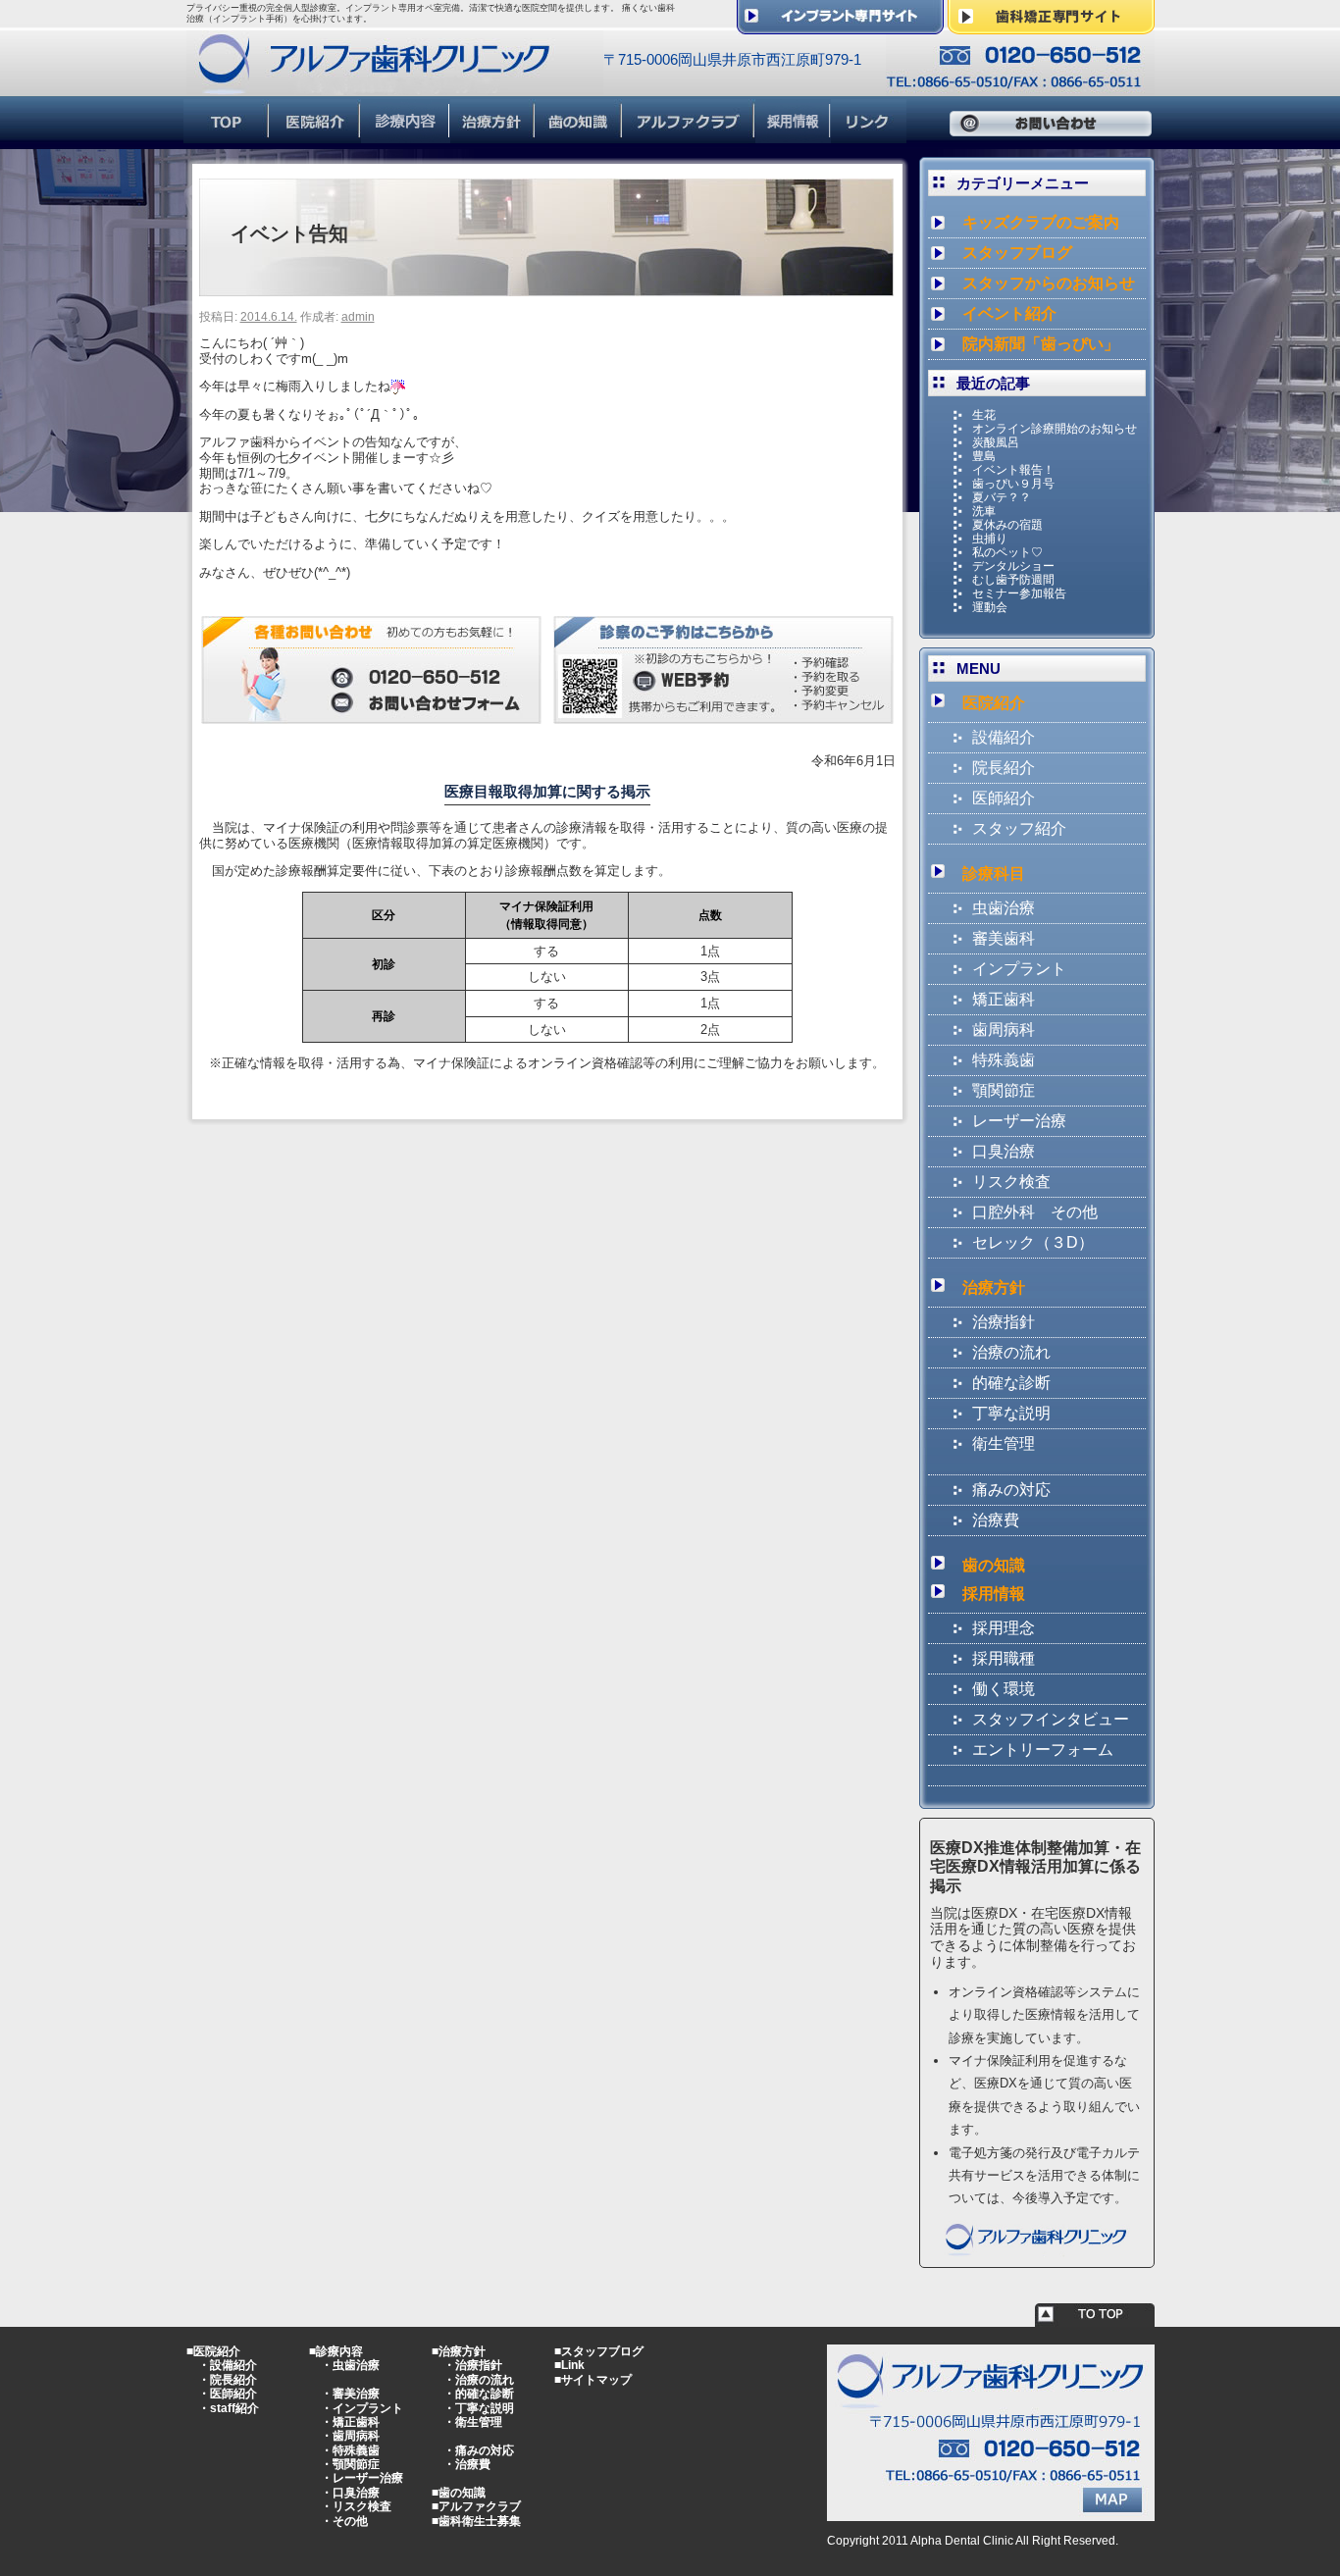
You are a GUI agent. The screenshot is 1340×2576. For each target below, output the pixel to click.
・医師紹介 (228, 2394)
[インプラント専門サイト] (840, 26)
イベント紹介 (1009, 313)
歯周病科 (1004, 1030)
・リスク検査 (356, 2506)
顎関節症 (1004, 1090)
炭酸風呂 (996, 442)
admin (358, 317)
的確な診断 (1011, 1383)
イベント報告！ (1013, 470)
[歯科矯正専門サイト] (1051, 26)
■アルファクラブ (476, 2506)
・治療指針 (473, 2365)
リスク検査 (1011, 1182)
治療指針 (1004, 1322)
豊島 (984, 456)
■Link (569, 2365)
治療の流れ (1011, 1352)
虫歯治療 (1004, 908)
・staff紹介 (229, 2408)
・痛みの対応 (479, 2450)
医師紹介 (1004, 798)
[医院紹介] (315, 135)
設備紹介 (1004, 737)
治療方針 (994, 1288)
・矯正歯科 (350, 2422)
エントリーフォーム (1043, 1750)
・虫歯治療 (350, 2365)
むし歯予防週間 (1013, 580)
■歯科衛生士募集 (476, 2521)
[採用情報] (793, 135)
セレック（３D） (1033, 1242)
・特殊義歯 (350, 2450)
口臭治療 (1004, 1151)
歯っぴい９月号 (1013, 484)
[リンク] (869, 135)
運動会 (990, 607)
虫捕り (990, 539)
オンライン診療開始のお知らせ (1055, 429)
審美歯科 (1004, 938)
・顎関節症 (350, 2464)
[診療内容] (406, 135)
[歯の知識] (579, 135)
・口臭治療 (350, 2493)
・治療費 (467, 2464)
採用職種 (1004, 1658)
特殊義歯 (1004, 1060)
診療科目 (994, 874)
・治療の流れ (479, 2380)
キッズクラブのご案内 (1041, 222)
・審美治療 (350, 2394)
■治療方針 (459, 2351)
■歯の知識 (459, 2493)
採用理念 (1004, 1628)
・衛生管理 (473, 2422)
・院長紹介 (228, 2380)
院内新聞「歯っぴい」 (1041, 344)
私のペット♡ (1007, 552)
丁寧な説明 (1011, 1413)
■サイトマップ (593, 2380)
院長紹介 (1004, 768)
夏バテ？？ (1002, 497)
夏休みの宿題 (1007, 525)
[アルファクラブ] (689, 135)
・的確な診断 (479, 2394)
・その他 (344, 2521)
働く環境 (1004, 1689)
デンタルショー (1013, 566)
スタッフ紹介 (1019, 828)
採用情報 (994, 1594)
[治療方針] (493, 135)
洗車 (984, 511)
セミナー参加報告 (1019, 593)
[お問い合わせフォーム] (371, 716)
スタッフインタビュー (1051, 1719)
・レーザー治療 (362, 2478)
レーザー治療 (1019, 1121)
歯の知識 (994, 1565)
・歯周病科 (350, 2436)
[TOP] (227, 135)
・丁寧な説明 (479, 2408)
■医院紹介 (213, 2351)
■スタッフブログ (599, 2351)
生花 (984, 415)
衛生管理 (1004, 1443)
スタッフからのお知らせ (1049, 283)
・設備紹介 (228, 2365)
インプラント (1019, 969)
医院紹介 (994, 703)
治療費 (996, 1520)
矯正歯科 (1004, 999)
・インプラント (362, 2408)
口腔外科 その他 (1035, 1212)
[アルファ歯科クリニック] (395, 87)
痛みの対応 (1011, 1490)
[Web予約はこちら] (723, 716)
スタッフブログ (1017, 253)
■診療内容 (336, 2351)
